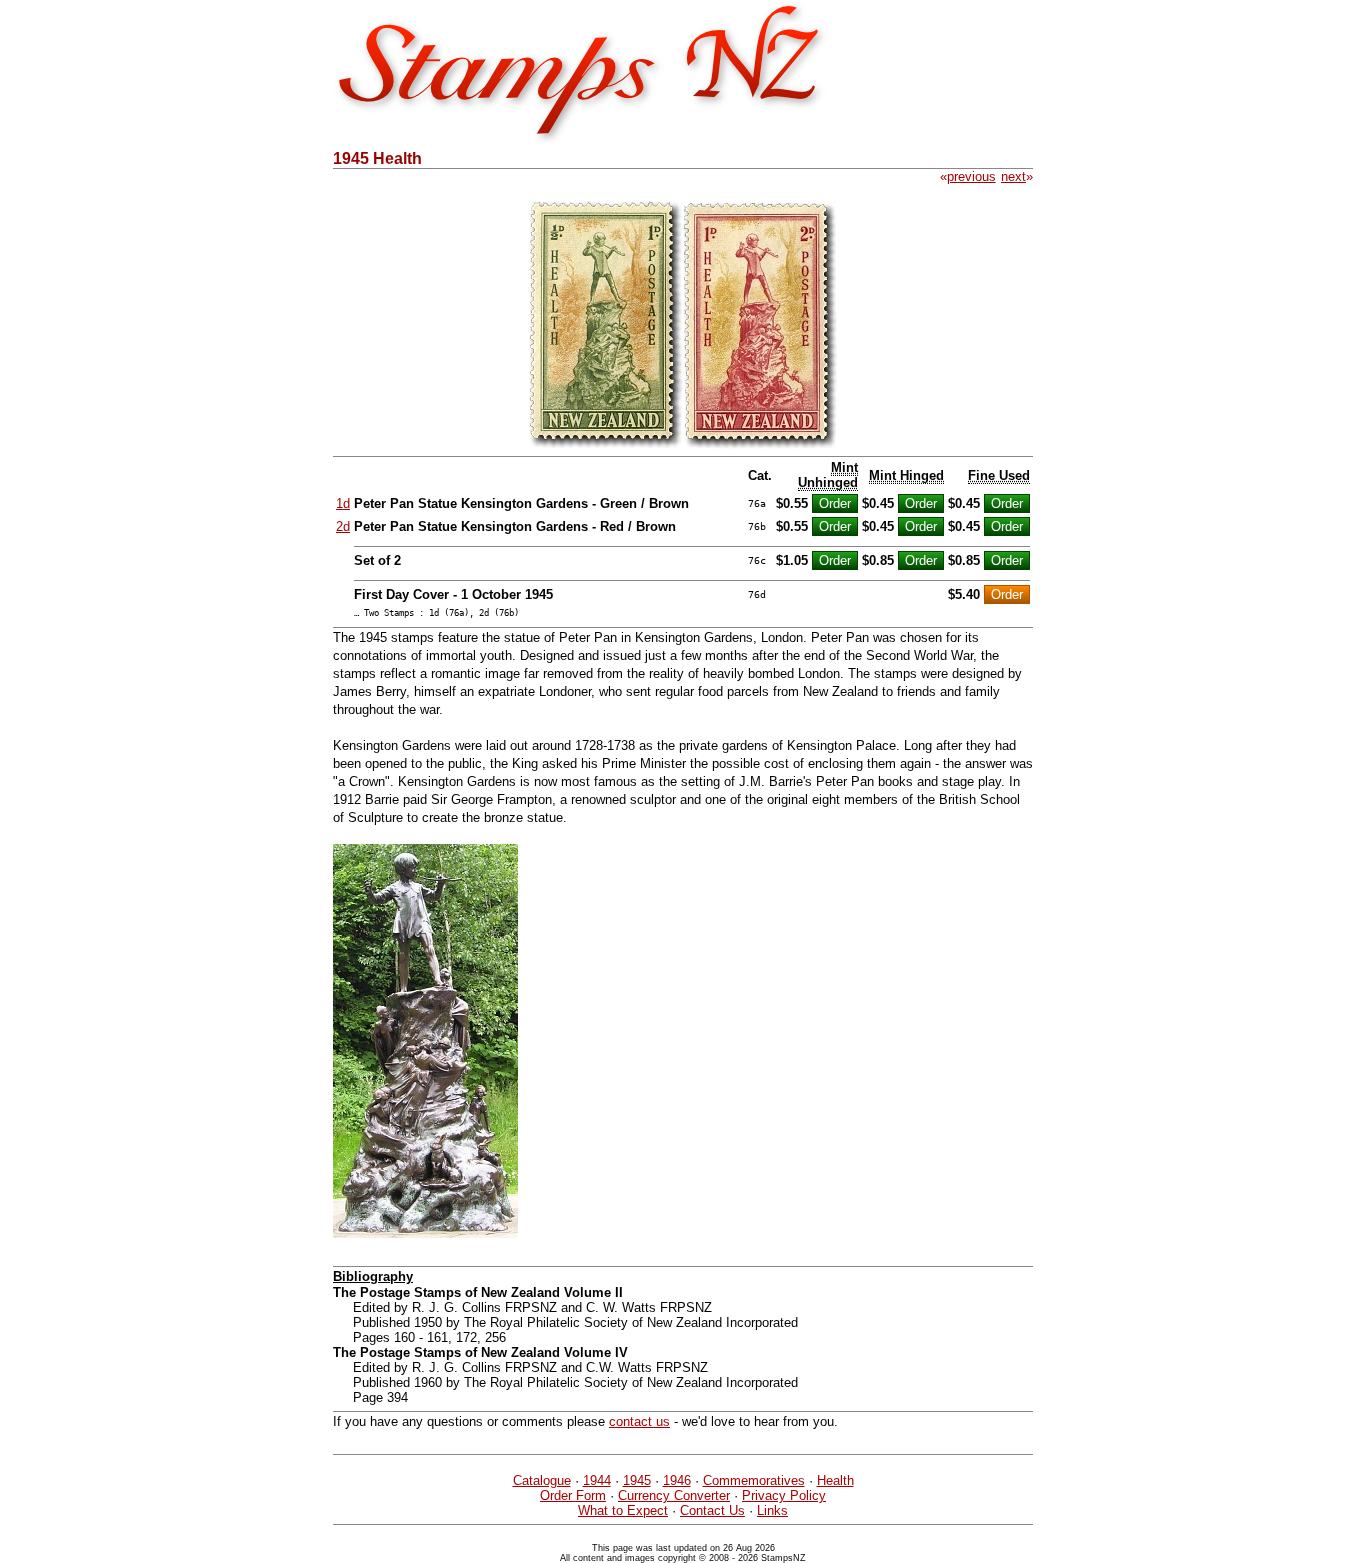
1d (343, 503)
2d (343, 526)
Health (835, 1480)
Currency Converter (674, 1495)
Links (772, 1510)
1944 (597, 1480)
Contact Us (712, 1510)
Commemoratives (754, 1480)
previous (971, 176)
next (1013, 176)
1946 (677, 1480)
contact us (639, 1421)
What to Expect (623, 1510)
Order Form (573, 1495)
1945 (637, 1480)
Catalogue (542, 1480)
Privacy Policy (784, 1495)
